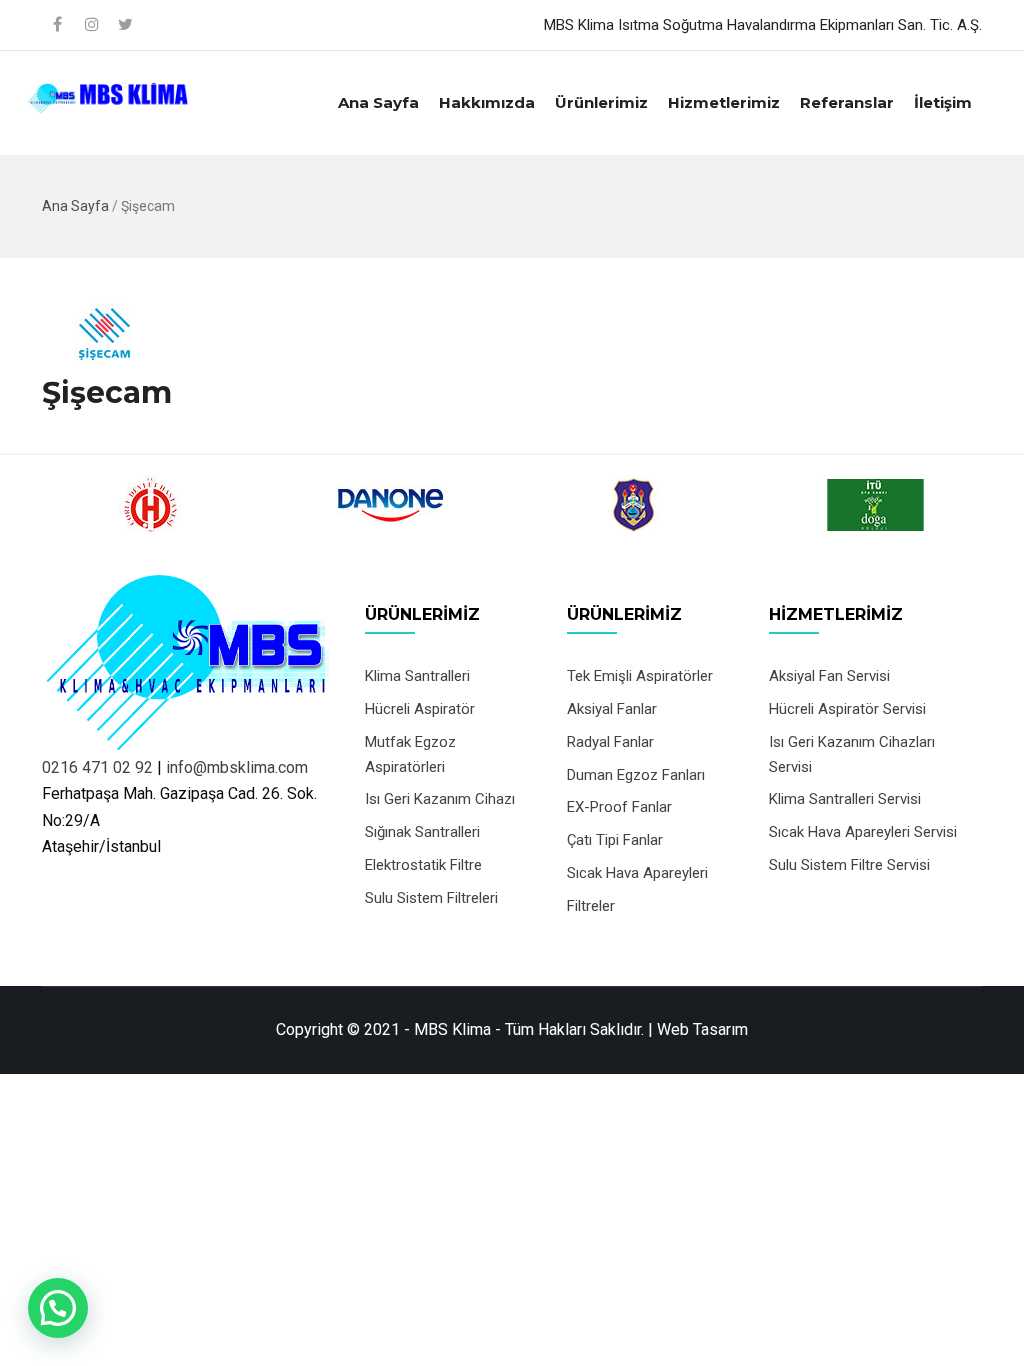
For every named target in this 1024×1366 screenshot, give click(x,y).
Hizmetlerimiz (724, 102)
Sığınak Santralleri (422, 832)
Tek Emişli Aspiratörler (640, 676)
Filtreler (591, 906)
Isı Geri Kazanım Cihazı (440, 799)
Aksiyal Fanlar (612, 709)
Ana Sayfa (378, 102)
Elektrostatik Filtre (423, 865)
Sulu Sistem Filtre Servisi (849, 865)
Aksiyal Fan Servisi (829, 676)
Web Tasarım (702, 1029)
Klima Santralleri (417, 676)
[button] (58, 1308)
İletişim (943, 102)
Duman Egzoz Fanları (636, 775)
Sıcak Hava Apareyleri (637, 873)
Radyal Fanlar (610, 742)
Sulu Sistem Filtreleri (431, 898)
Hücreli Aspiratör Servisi (847, 709)
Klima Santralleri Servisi (845, 799)
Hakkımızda (487, 102)
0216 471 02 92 (97, 767)
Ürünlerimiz (601, 102)
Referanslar (847, 102)
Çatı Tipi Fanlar (615, 840)
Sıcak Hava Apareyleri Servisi (863, 832)
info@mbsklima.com (237, 767)
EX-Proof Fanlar (619, 807)
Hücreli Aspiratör (420, 709)
